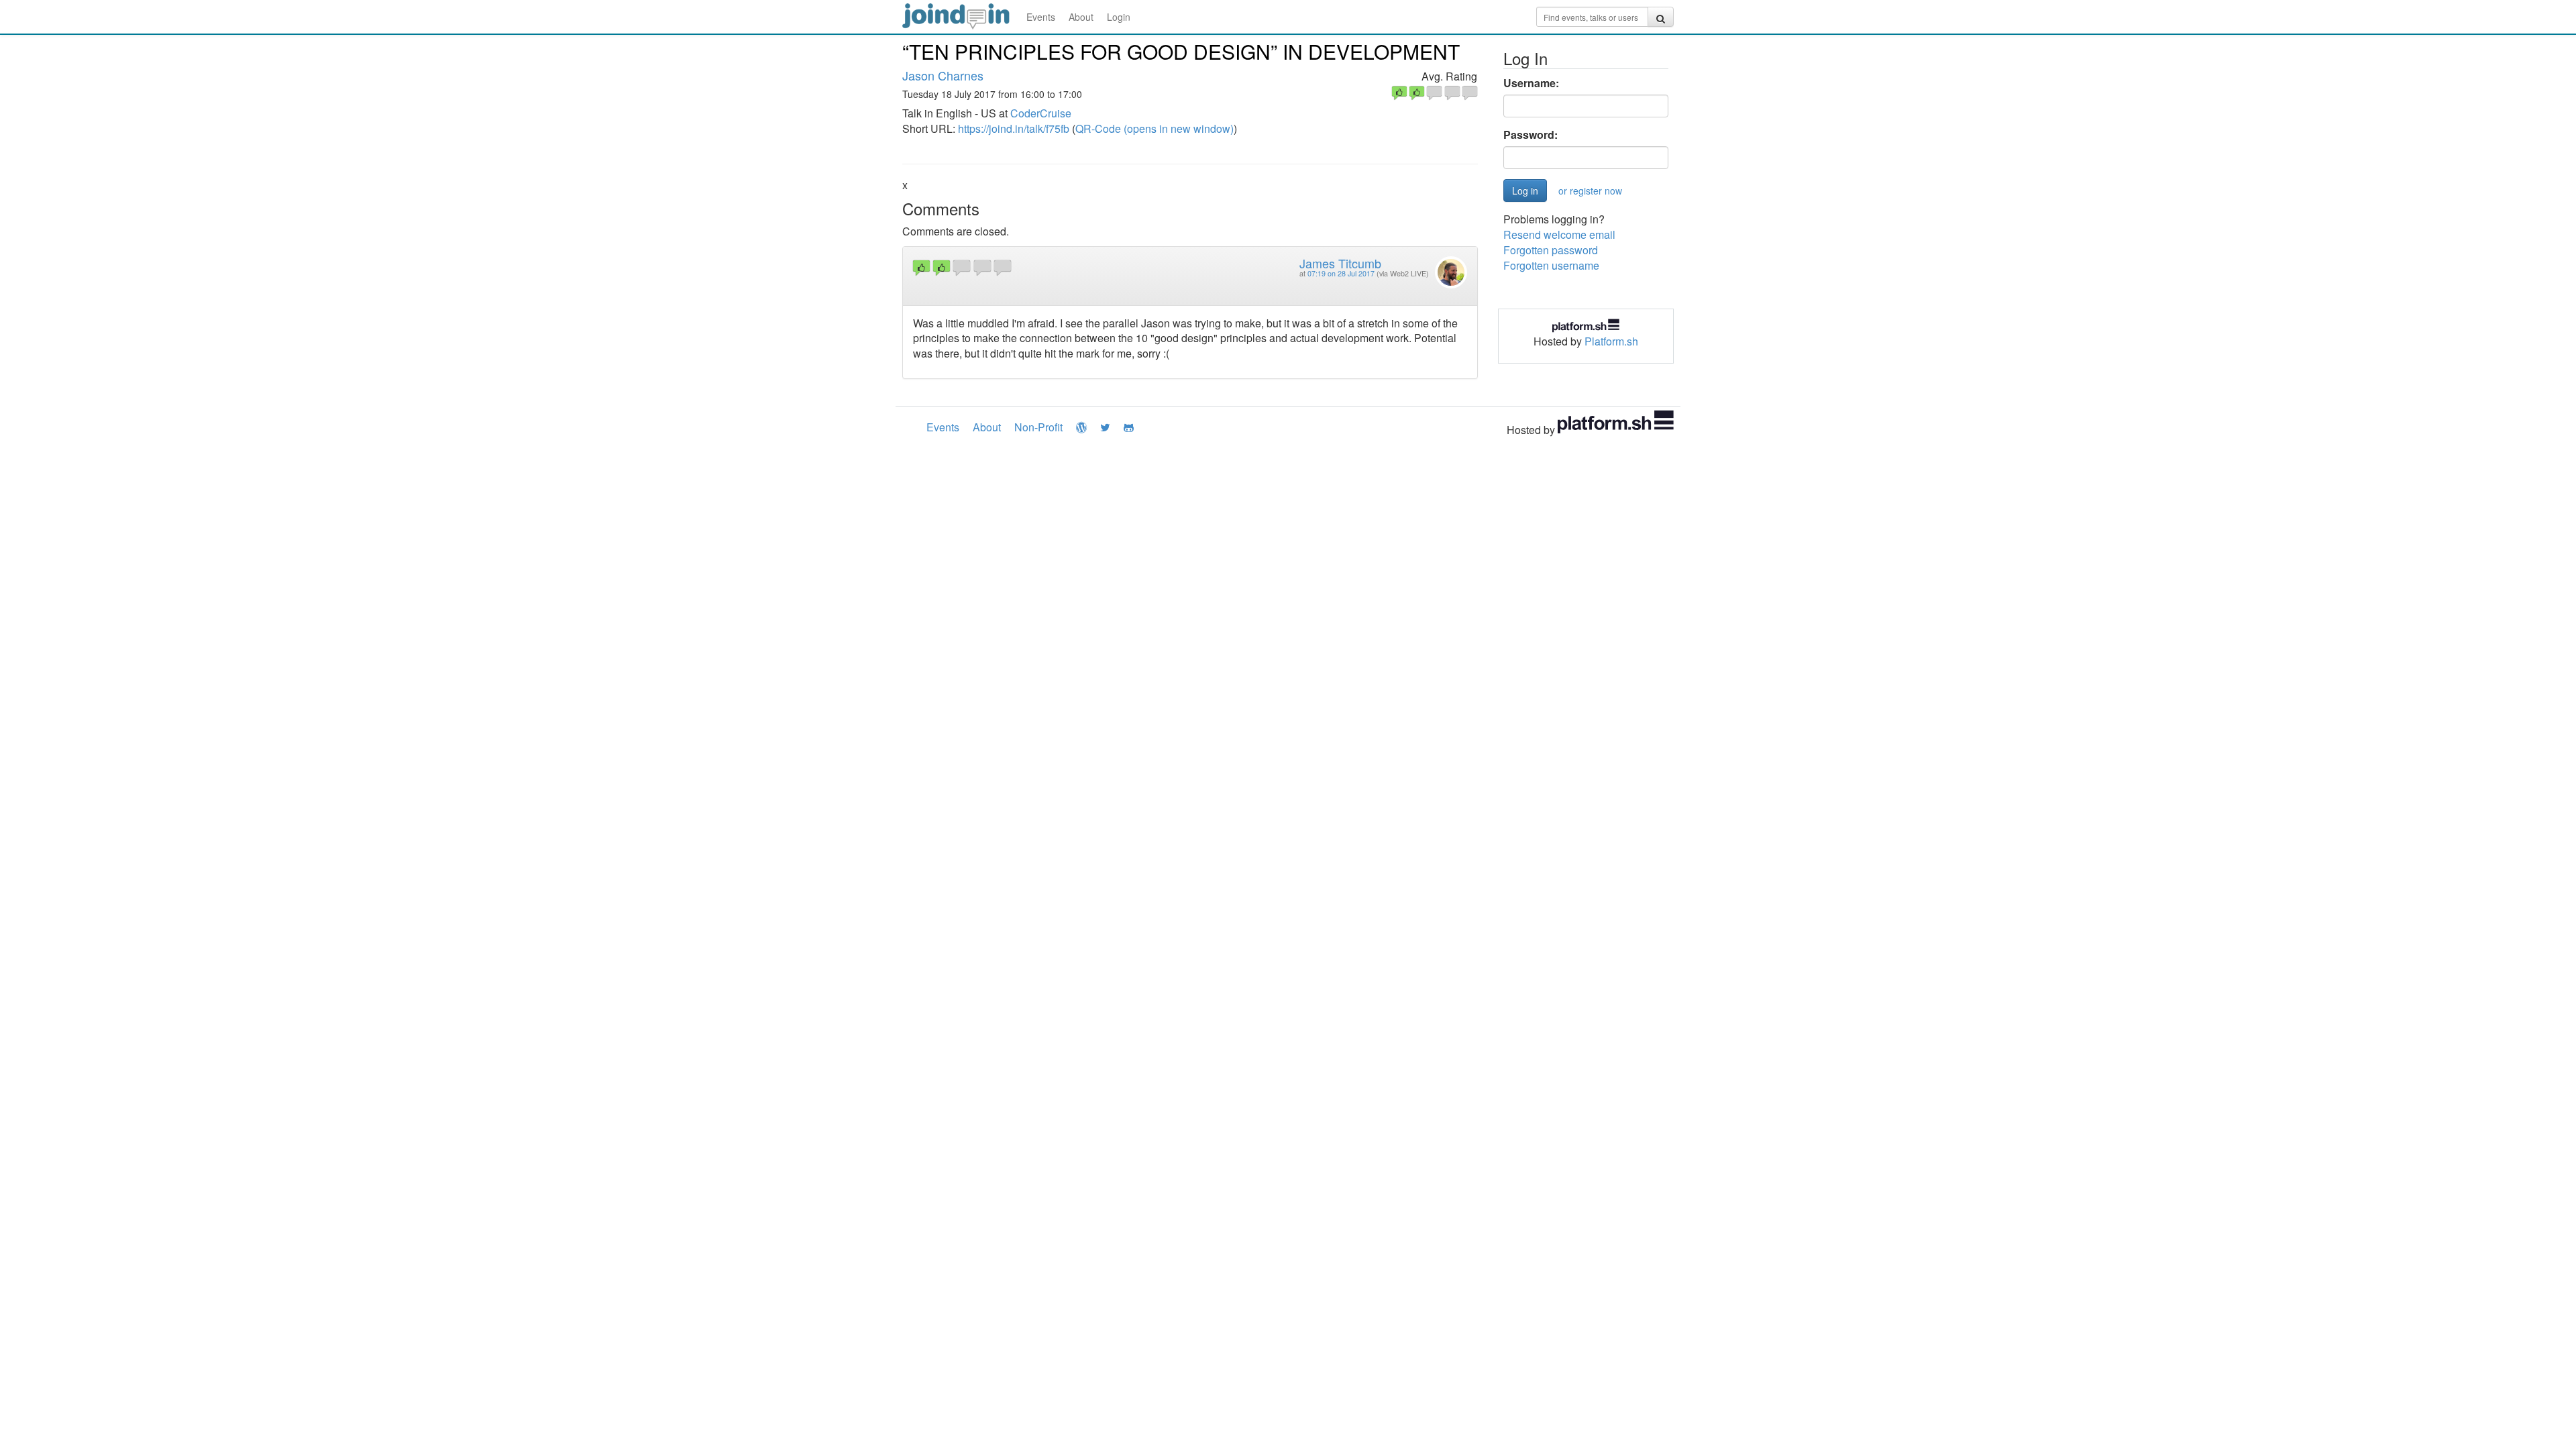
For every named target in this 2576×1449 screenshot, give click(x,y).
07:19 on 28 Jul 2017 (1341, 273)
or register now (1590, 191)
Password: (1531, 135)
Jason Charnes (943, 75)
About (1081, 17)
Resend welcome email (1559, 234)
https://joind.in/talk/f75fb (1014, 128)
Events (1041, 17)
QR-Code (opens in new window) (1155, 128)
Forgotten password (1551, 250)
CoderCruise (1041, 113)
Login (1119, 17)
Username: (1531, 83)
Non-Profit (1038, 427)
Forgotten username (1551, 265)
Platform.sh (1611, 341)
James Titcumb (1340, 263)
